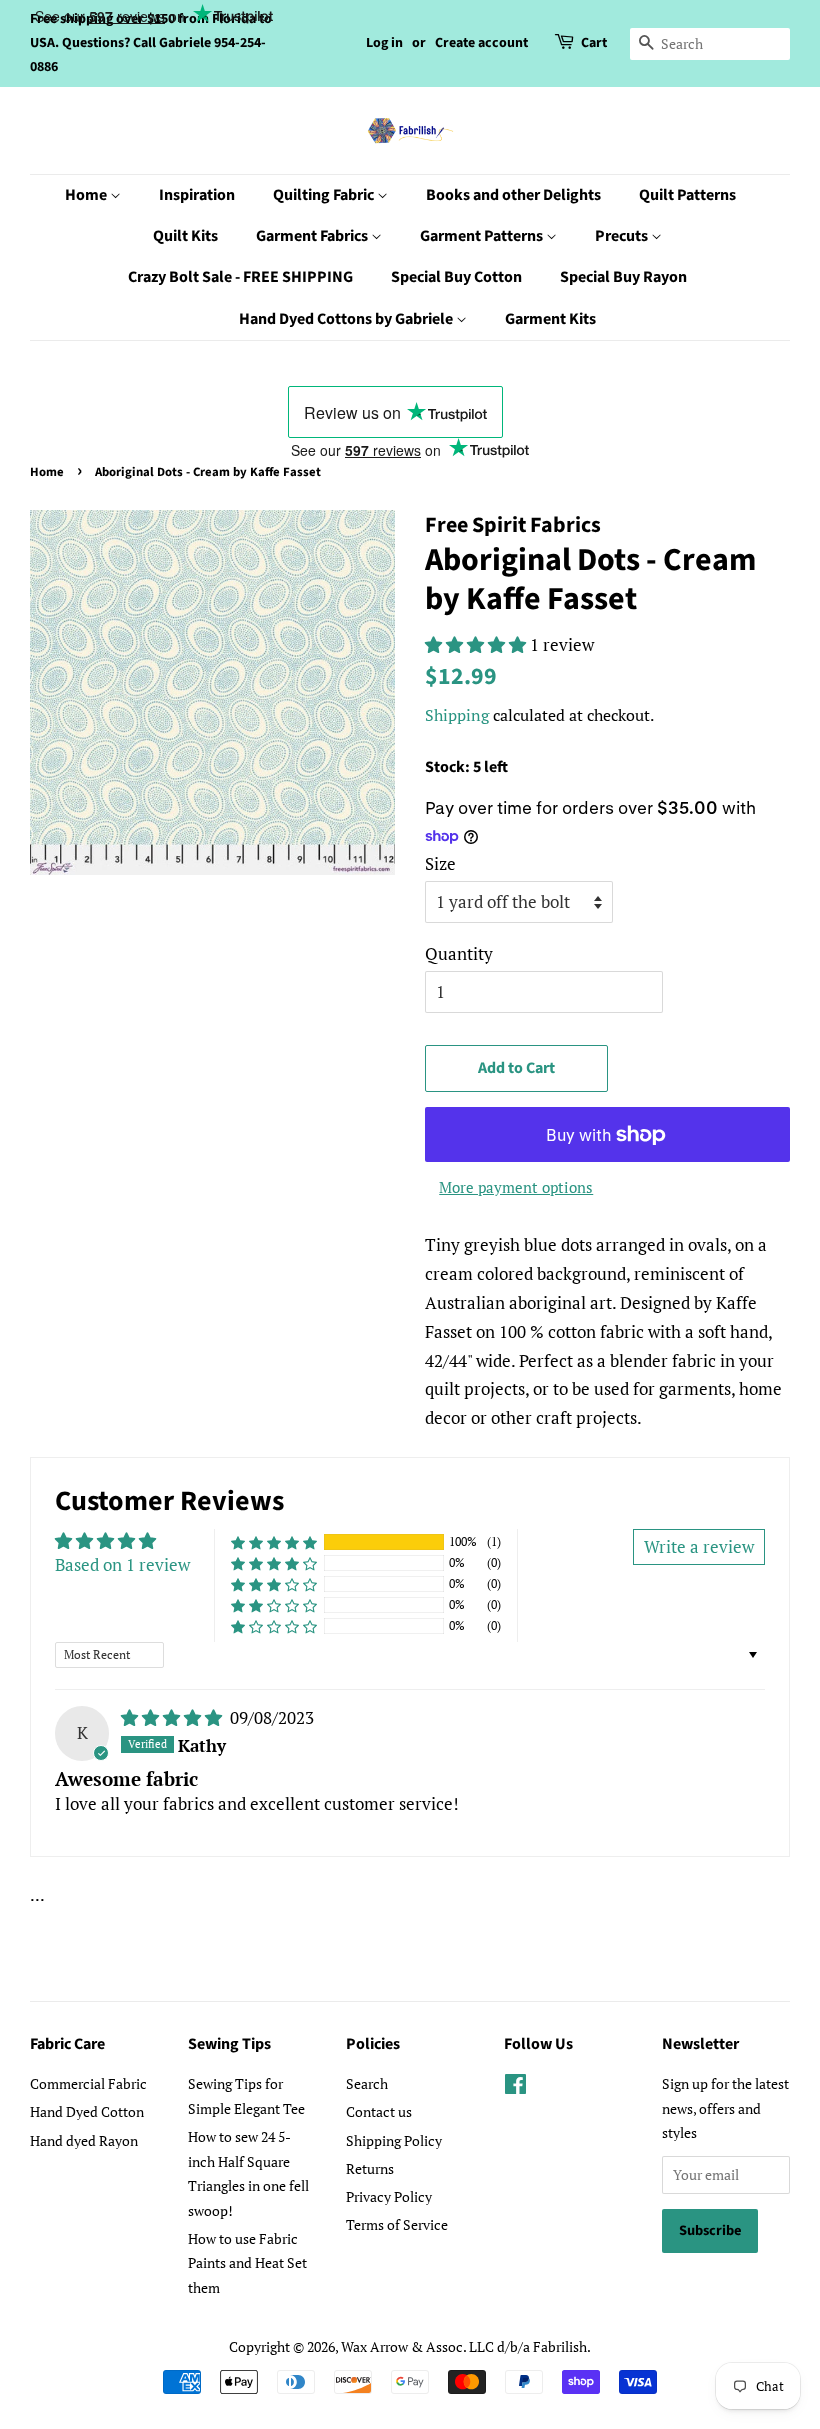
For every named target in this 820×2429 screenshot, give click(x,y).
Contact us (379, 2111)
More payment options (516, 1187)
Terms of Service (397, 2224)
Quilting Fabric (325, 195)
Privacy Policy (389, 2196)
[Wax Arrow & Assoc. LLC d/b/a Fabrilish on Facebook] (515, 2087)
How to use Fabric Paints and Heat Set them (247, 2263)
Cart (594, 43)
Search (367, 2083)
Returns (370, 2168)
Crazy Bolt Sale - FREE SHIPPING (240, 277)
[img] (173, 1717)
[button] (477, 644)
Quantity (459, 953)
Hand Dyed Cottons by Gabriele (347, 319)
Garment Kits (550, 319)
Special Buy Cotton (456, 277)
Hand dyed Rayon (84, 2140)
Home (87, 195)
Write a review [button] (699, 1546)
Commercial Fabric (88, 2083)
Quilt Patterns (687, 195)
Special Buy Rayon (623, 277)
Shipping (457, 715)
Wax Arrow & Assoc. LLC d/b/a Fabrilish (464, 2346)
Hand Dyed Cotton (87, 2111)
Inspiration (197, 195)
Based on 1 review (122, 1564)
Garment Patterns (483, 236)
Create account (481, 43)
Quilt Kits (185, 236)
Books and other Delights (513, 195)
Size (440, 863)
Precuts (623, 236)
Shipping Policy (394, 2140)
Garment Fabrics (313, 236)
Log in (384, 43)
